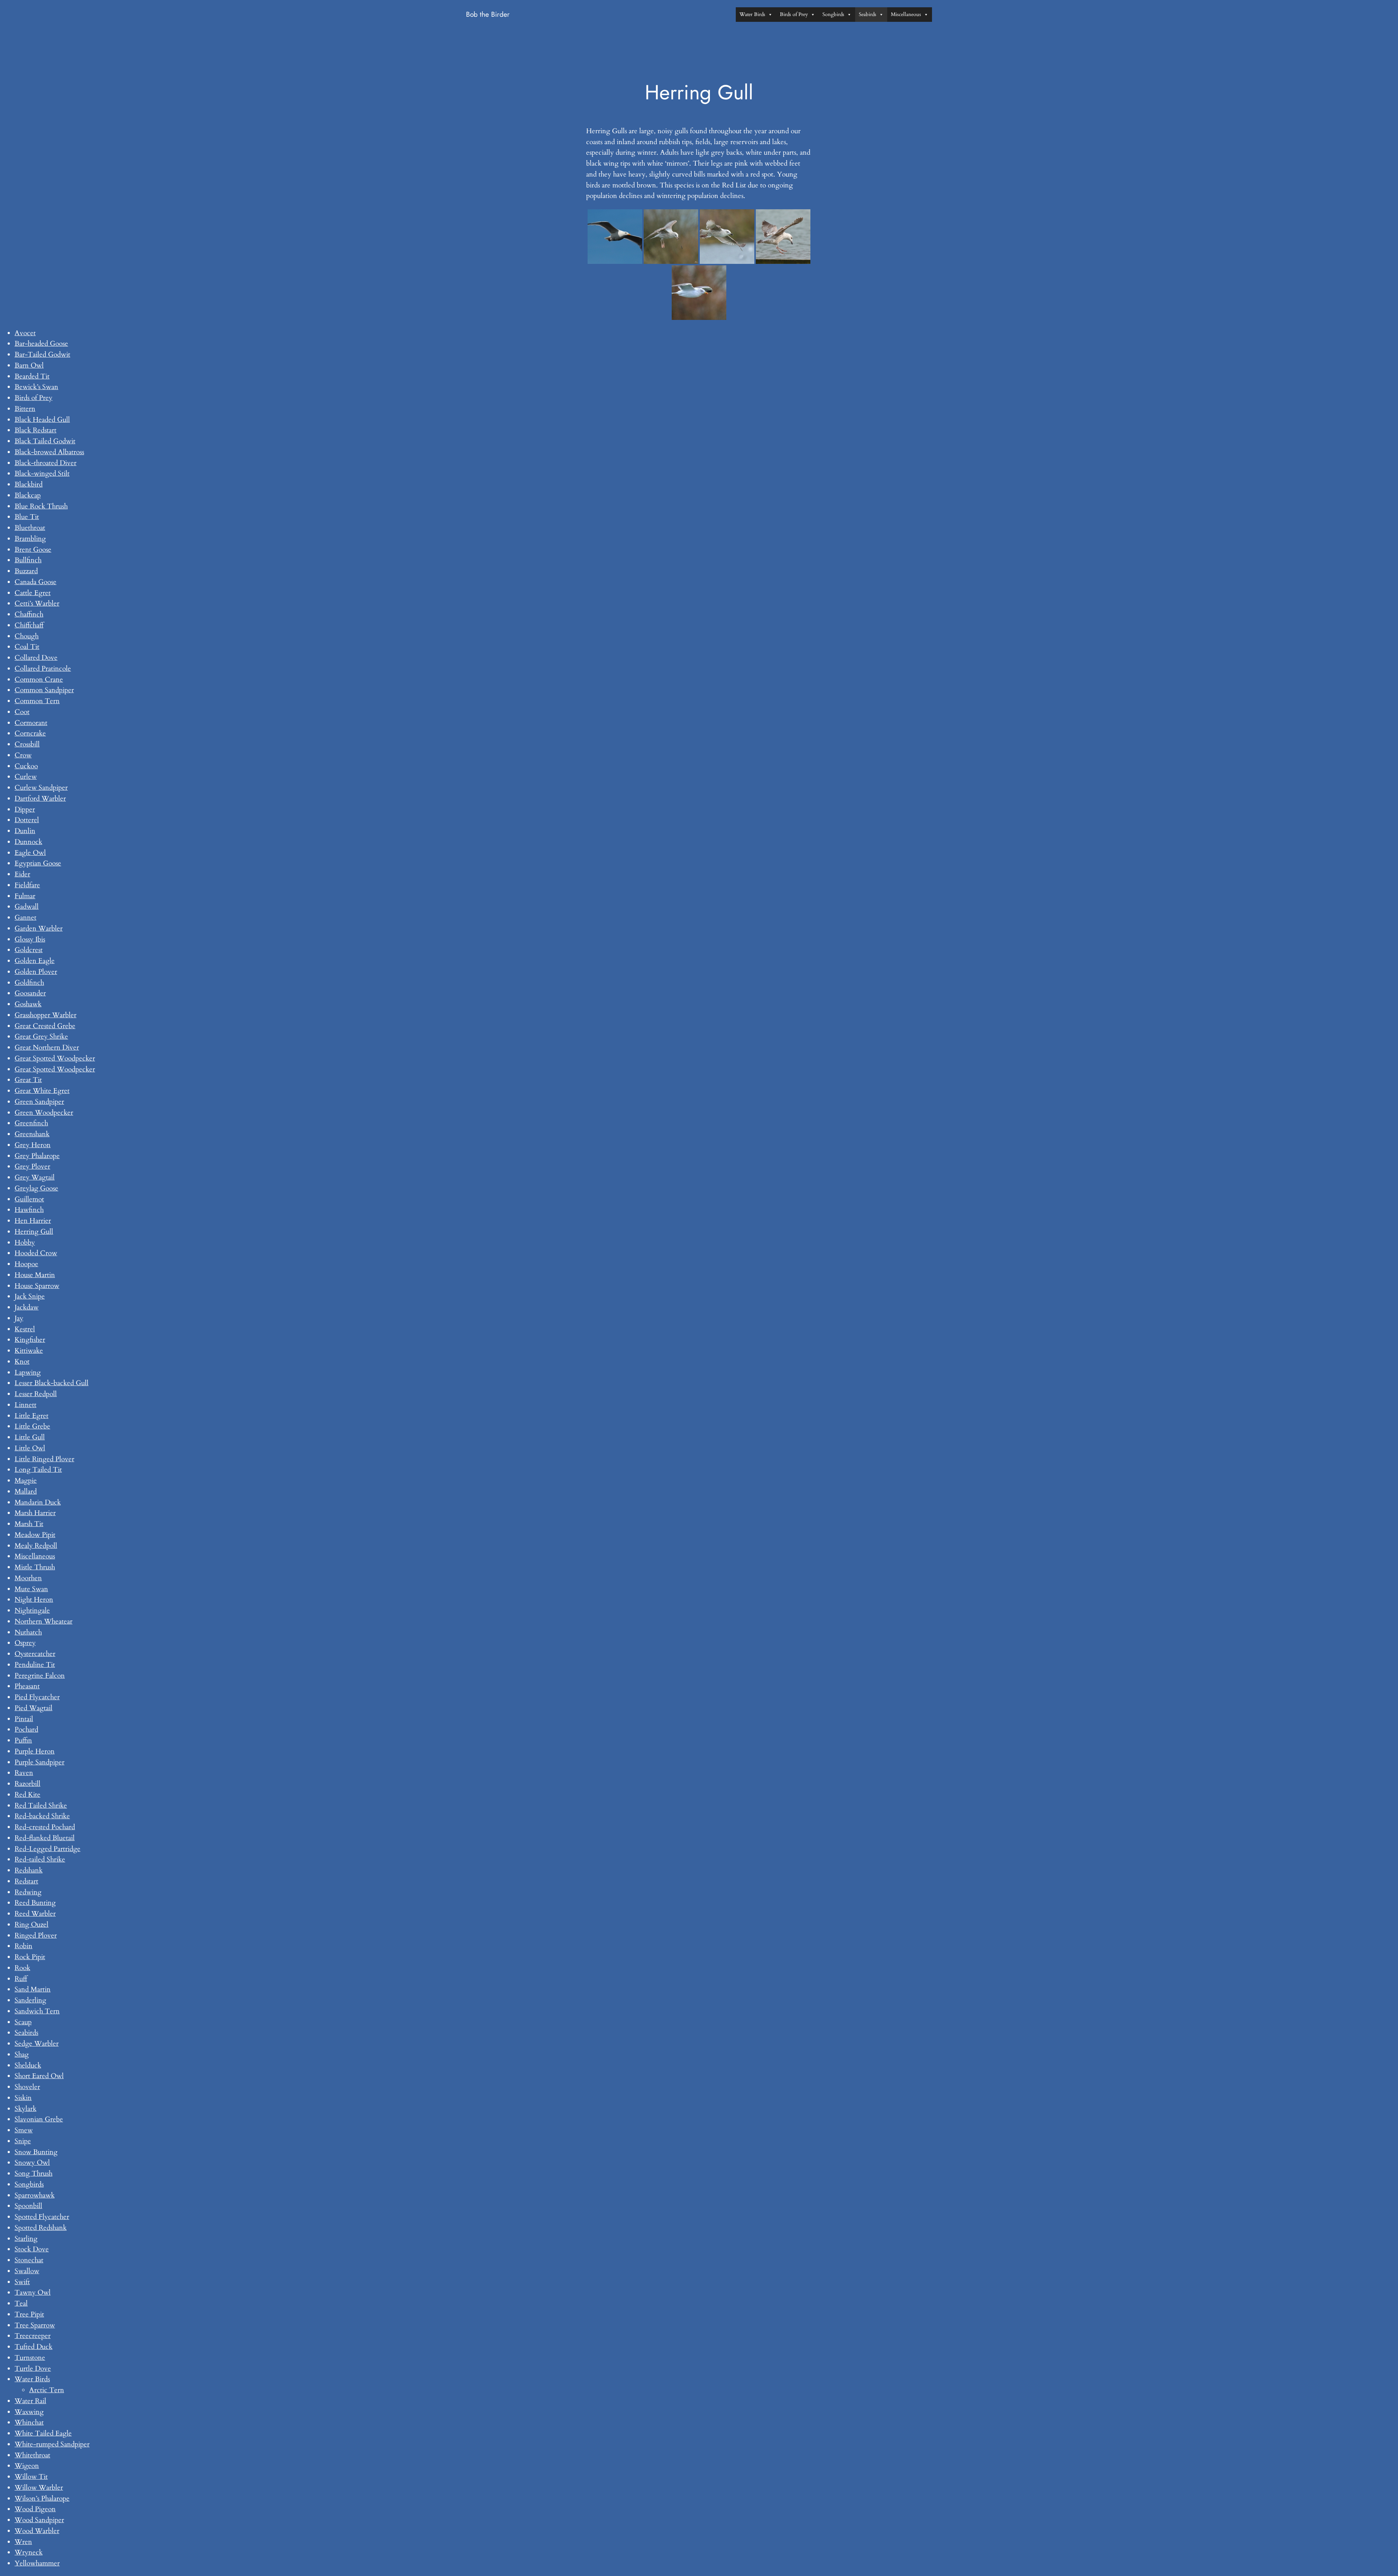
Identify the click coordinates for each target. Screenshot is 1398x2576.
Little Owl (30, 1448)
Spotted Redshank (41, 2228)
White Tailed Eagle (43, 2433)
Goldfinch (29, 983)
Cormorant (31, 723)
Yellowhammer (37, 2563)
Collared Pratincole (43, 669)
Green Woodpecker (44, 1113)
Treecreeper (33, 2336)
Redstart (26, 1881)
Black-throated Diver (46, 463)
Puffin (23, 1740)
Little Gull (30, 1437)
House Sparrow (37, 1286)
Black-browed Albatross (49, 452)
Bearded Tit (32, 376)
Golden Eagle (35, 961)
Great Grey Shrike (41, 1037)
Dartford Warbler (40, 798)
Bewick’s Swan (36, 387)
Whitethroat (32, 2455)
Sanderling (30, 2000)
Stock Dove (32, 2249)
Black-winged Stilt (42, 473)
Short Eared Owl (39, 2076)
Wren (23, 2542)
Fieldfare (27, 885)
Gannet (25, 918)
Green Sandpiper (39, 1102)
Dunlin (25, 831)
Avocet (25, 333)
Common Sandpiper (44, 690)
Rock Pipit (30, 1957)
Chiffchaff (29, 625)
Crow (23, 755)
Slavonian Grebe (39, 2119)
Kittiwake (29, 1351)
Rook (22, 1968)
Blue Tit (27, 517)
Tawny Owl (33, 2292)
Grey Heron (33, 1145)
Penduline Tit (35, 1665)
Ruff (21, 1979)
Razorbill (27, 1784)
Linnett (25, 1405)
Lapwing (28, 1372)
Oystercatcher (35, 1654)
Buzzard (26, 571)
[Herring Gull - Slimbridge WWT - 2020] (699, 293)
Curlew (26, 777)
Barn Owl (29, 365)
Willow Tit (31, 2477)
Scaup (23, 2022)
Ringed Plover (36, 1935)
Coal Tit (27, 647)
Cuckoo (26, 766)
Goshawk (28, 1004)
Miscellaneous (906, 14)
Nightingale (32, 1610)
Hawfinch (29, 1210)
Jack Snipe (30, 1296)
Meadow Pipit (35, 1535)
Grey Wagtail (35, 1177)
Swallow (27, 2271)
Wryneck (29, 2552)
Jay (19, 1318)
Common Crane (39, 679)
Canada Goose (35, 582)
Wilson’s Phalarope (42, 2498)
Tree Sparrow (35, 2325)
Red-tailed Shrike (40, 1859)
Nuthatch (28, 1632)
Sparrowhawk (35, 2195)
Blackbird (29, 484)
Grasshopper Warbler (46, 1015)
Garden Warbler (39, 928)
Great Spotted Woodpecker (55, 1058)
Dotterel (27, 820)
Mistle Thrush (35, 1567)
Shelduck (28, 2065)
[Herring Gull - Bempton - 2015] (615, 237)
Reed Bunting (35, 1903)
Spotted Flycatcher (42, 2217)
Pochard (26, 1729)
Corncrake (30, 733)
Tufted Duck (33, 2347)
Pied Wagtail (33, 1708)
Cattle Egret (33, 593)
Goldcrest (29, 950)
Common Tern (37, 701)
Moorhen (28, 1578)
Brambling (30, 539)
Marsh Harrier (35, 1513)
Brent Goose (33, 550)
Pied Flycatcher (37, 1697)
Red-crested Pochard (45, 1827)
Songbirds (833, 14)
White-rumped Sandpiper (52, 2444)
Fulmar (25, 896)
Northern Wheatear (44, 1621)
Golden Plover (36, 972)
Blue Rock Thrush (41, 506)
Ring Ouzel (31, 1925)
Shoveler (27, 2087)
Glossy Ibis (30, 939)
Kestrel (25, 1329)
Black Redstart (35, 430)
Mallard (26, 1491)
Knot (22, 1362)
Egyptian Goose (38, 863)
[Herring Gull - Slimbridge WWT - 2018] (671, 237)
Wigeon (27, 2466)
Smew (24, 2130)
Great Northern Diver (47, 1047)
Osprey (25, 1643)
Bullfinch (28, 560)
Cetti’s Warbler (37, 603)
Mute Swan (31, 1589)
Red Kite (27, 1795)
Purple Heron (35, 1751)
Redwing (28, 1892)
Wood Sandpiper (39, 2520)
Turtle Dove (33, 2369)
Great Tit (28, 1080)
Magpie (26, 1481)
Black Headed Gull (42, 420)
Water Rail (30, 2401)
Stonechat (29, 2260)
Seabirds (868, 14)
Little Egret (31, 1416)
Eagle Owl (30, 853)
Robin (23, 1946)
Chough (27, 636)
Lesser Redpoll (36, 1394)
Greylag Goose (36, 1188)
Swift (22, 2282)
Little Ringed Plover (44, 1459)
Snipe (23, 2141)
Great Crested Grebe (45, 1026)
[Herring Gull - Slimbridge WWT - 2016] (783, 237)
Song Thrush (33, 2173)
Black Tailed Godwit (45, 441)
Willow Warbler (39, 2488)
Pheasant (27, 1686)
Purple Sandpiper (40, 1762)
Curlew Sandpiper (41, 788)
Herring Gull (34, 1232)
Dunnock (28, 842)
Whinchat (29, 2422)
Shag (22, 2054)
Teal (21, 2303)
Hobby (25, 1243)
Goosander (30, 993)
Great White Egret (42, 1091)
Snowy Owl (32, 2163)
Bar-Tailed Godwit (42, 354)
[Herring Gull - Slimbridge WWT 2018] (727, 237)
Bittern (25, 409)
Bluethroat (30, 528)
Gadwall (27, 907)
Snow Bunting (36, 2152)
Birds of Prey (794, 14)
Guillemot (29, 1199)
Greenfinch (31, 1123)
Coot (22, 712)
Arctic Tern (47, 2390)
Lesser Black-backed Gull (52, 1383)
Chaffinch (29, 614)
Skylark (25, 2109)
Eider (22, 874)
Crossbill (27, 744)
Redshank (29, 1870)
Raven (24, 1773)
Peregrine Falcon (40, 1676)
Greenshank (32, 1134)
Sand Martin (33, 1989)
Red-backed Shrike (42, 1816)
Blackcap (28, 495)
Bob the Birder (488, 14)
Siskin (23, 2098)
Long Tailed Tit (38, 1470)
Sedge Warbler (37, 2044)
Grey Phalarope (37, 1156)
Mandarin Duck (38, 1502)
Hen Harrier (33, 1221)
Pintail (24, 1719)
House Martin (35, 1275)
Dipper (25, 809)
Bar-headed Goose (41, 344)
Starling (26, 2239)
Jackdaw (27, 1307)
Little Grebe (32, 1426)
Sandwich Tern (37, 2011)
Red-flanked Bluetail (45, 1838)
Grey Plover (32, 1166)
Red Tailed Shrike (41, 1806)
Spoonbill (28, 2206)
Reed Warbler (35, 1914)
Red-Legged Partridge (48, 1849)
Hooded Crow (36, 1253)
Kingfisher (30, 1340)
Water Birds (752, 14)
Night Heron (34, 1600)
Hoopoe (26, 1264)
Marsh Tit (29, 1524)
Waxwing (29, 2412)
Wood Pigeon (35, 2509)
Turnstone (30, 2358)
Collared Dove (36, 658)
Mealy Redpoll (36, 1546)
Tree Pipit (29, 2314)
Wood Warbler (37, 2531)
